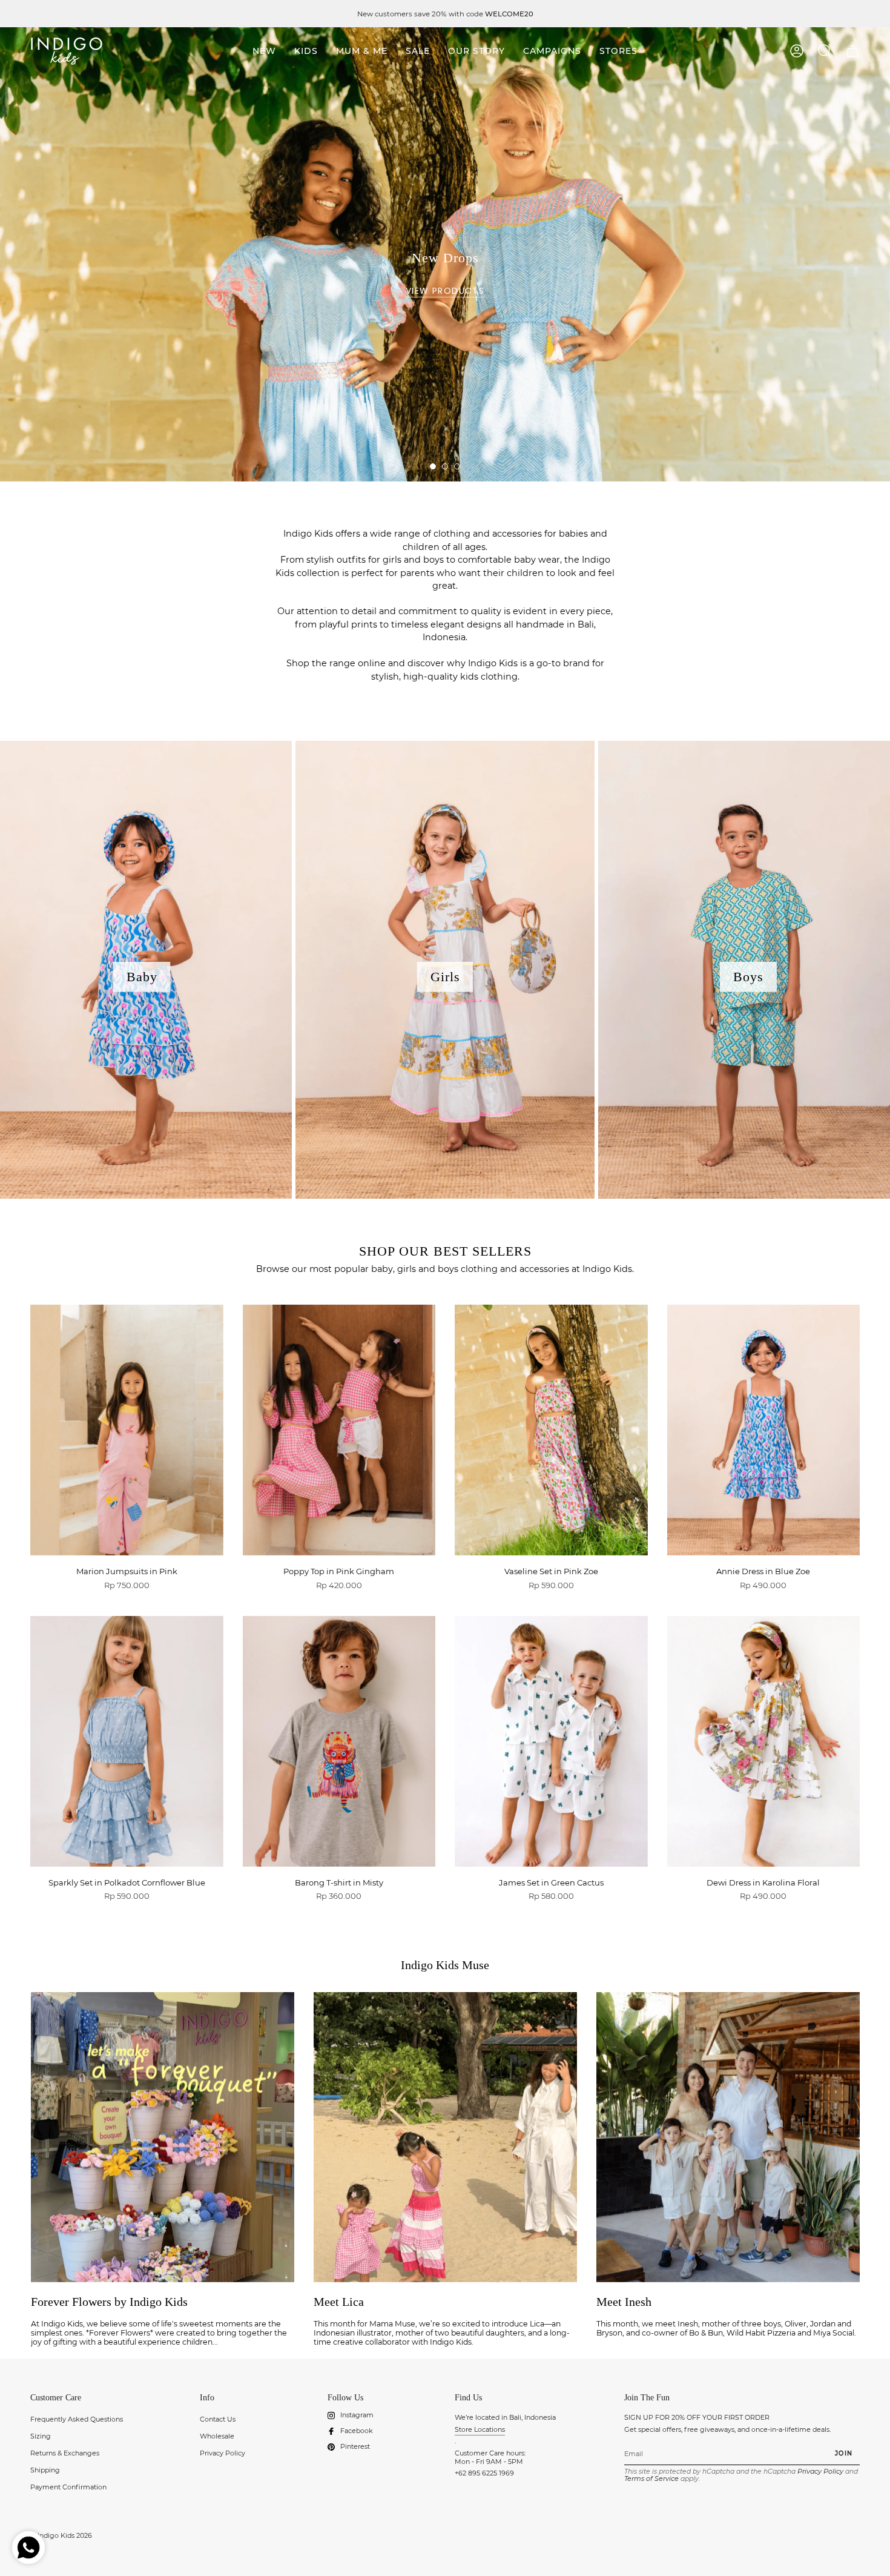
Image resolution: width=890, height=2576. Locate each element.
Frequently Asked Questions (77, 2419)
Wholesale (217, 2436)
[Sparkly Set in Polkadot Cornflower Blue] (127, 1741)
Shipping (45, 2470)
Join (844, 2453)
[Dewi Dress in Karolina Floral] (764, 1741)
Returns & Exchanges (65, 2453)
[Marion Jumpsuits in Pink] (127, 1430)
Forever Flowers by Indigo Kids (109, 2302)
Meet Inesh (624, 2302)
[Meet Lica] (445, 2137)
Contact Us (218, 2419)
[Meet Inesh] (728, 2137)
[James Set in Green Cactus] (551, 1741)
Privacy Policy (222, 2453)
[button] (306, 51)
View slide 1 (433, 466)
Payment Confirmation (68, 2487)
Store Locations (480, 2429)
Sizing (41, 2436)
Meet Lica (339, 2302)
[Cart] (852, 51)
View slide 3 (457, 466)
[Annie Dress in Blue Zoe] (764, 1430)
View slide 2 (445, 466)
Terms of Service (651, 2478)
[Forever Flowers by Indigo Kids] (163, 2137)
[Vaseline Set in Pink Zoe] (551, 1430)
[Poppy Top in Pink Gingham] (339, 1430)
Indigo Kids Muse (445, 1965)
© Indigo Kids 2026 (61, 2535)
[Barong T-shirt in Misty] (339, 1741)
